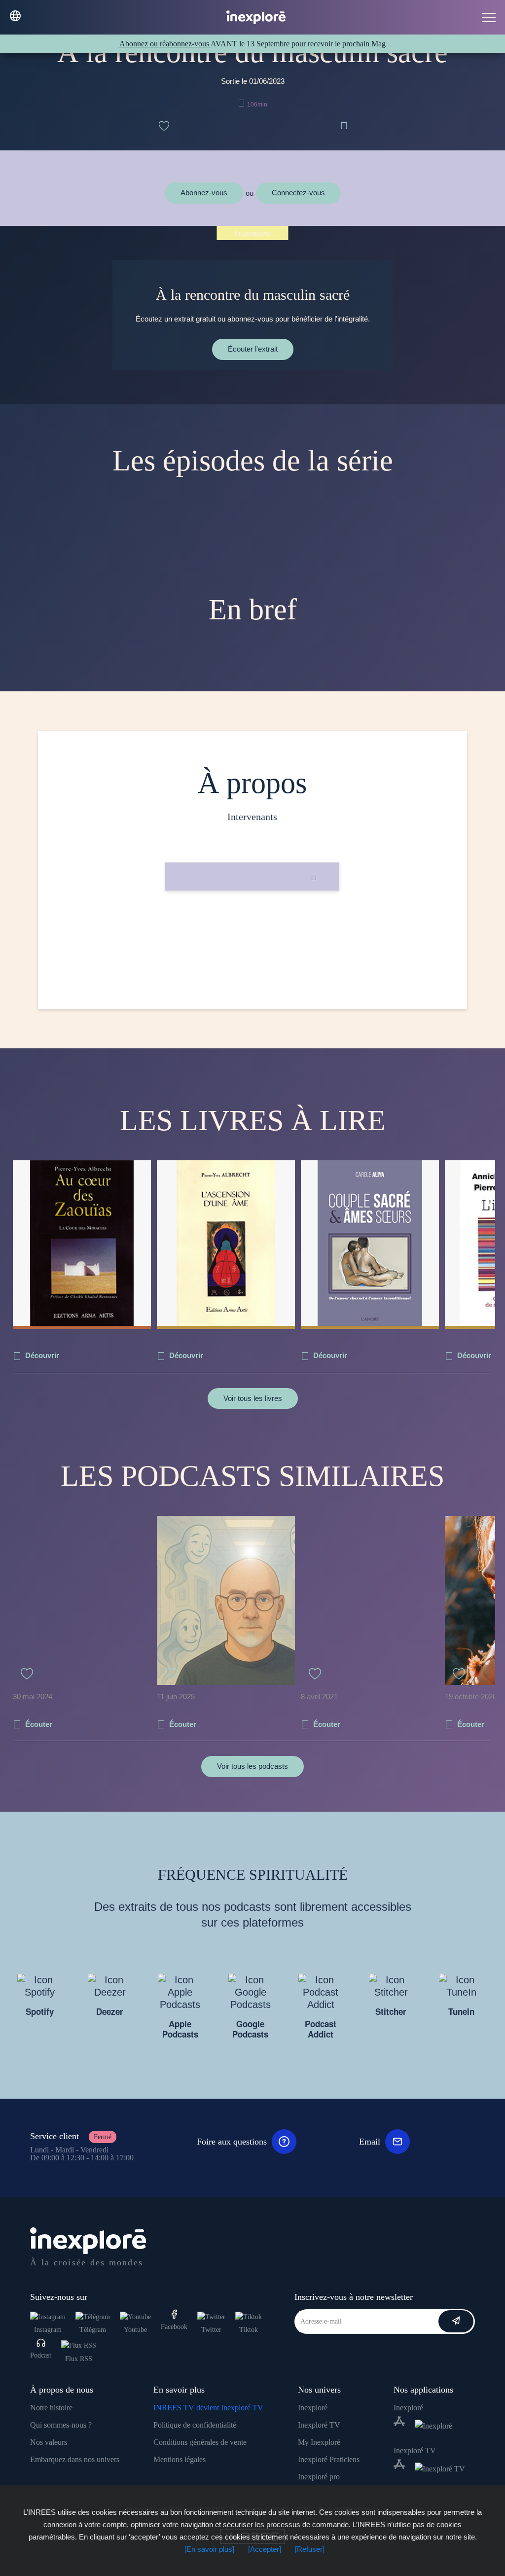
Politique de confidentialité (195, 2425)
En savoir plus (252, 924)
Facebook (174, 2327)
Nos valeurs (49, 2442)
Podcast (41, 2355)
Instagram (48, 2330)
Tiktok (249, 2330)
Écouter (39, 1724)
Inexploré (313, 2408)
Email (370, 2142)
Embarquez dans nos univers (75, 2459)
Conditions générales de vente (200, 2442)
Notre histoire (51, 2408)
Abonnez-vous (204, 193)
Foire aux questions (232, 2142)
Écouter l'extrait (253, 349)
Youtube (135, 2330)
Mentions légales (180, 2459)
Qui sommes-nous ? (61, 2425)
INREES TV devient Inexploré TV (208, 2408)
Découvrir (42, 1355)
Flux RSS (79, 2359)
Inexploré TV (319, 2425)
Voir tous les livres (253, 1398)
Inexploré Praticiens (329, 2459)
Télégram (93, 2330)
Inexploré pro (319, 2477)
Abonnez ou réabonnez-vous (165, 44)
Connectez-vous (298, 193)
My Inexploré (319, 2442)
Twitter (211, 2330)
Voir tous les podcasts (252, 1766)
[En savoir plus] (209, 2549)
